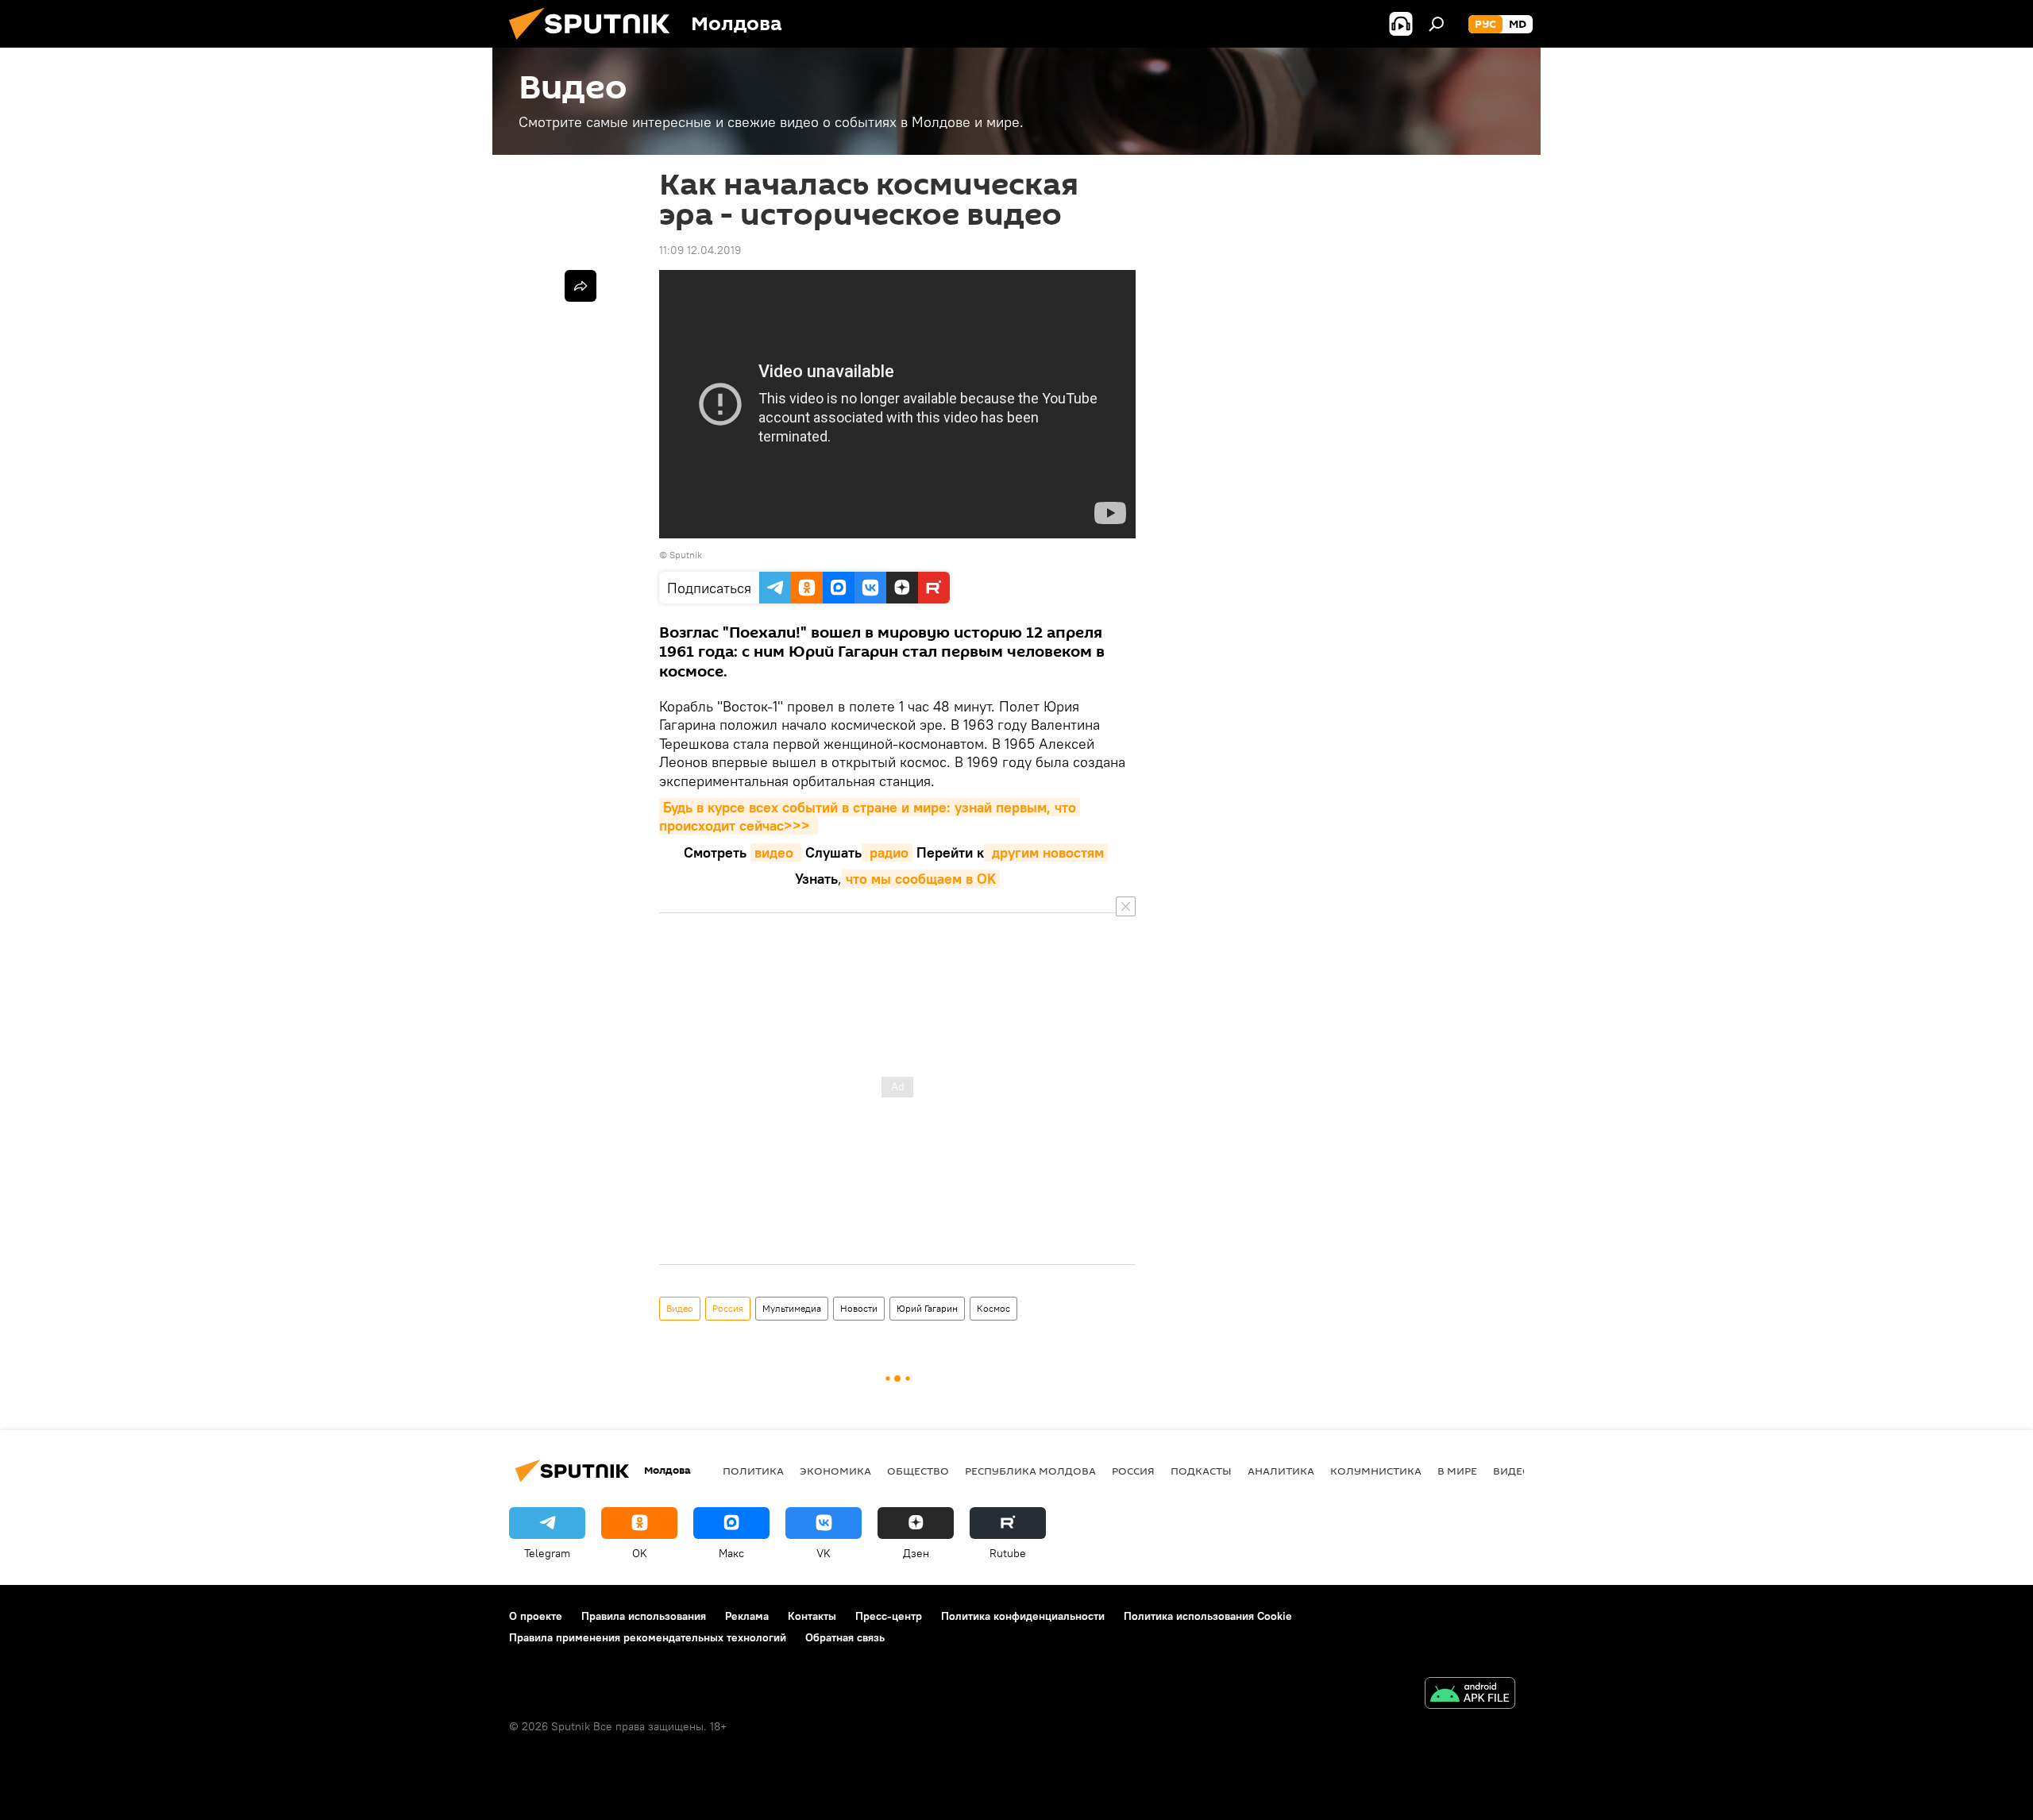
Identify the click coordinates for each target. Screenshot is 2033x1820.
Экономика (835, 1471)
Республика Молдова (1030, 1471)
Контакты (812, 1616)
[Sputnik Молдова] (596, 44)
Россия (728, 1308)
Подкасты (1201, 1471)
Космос (993, 1308)
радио (887, 852)
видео (776, 852)
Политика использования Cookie (1208, 1616)
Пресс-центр (889, 1616)
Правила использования (644, 1616)
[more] (581, 286)
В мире (1457, 1471)
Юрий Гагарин (927, 1308)
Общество (918, 1471)
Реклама (747, 1616)
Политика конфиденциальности (1023, 1616)
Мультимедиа (792, 1308)
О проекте (536, 1616)
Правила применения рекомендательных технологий (648, 1637)
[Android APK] (1470, 1695)
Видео (680, 1308)
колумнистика (1376, 1471)
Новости (859, 1308)
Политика (753, 1471)
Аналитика (1281, 1471)
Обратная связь (845, 1637)
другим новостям (1046, 852)
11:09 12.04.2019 (700, 250)
